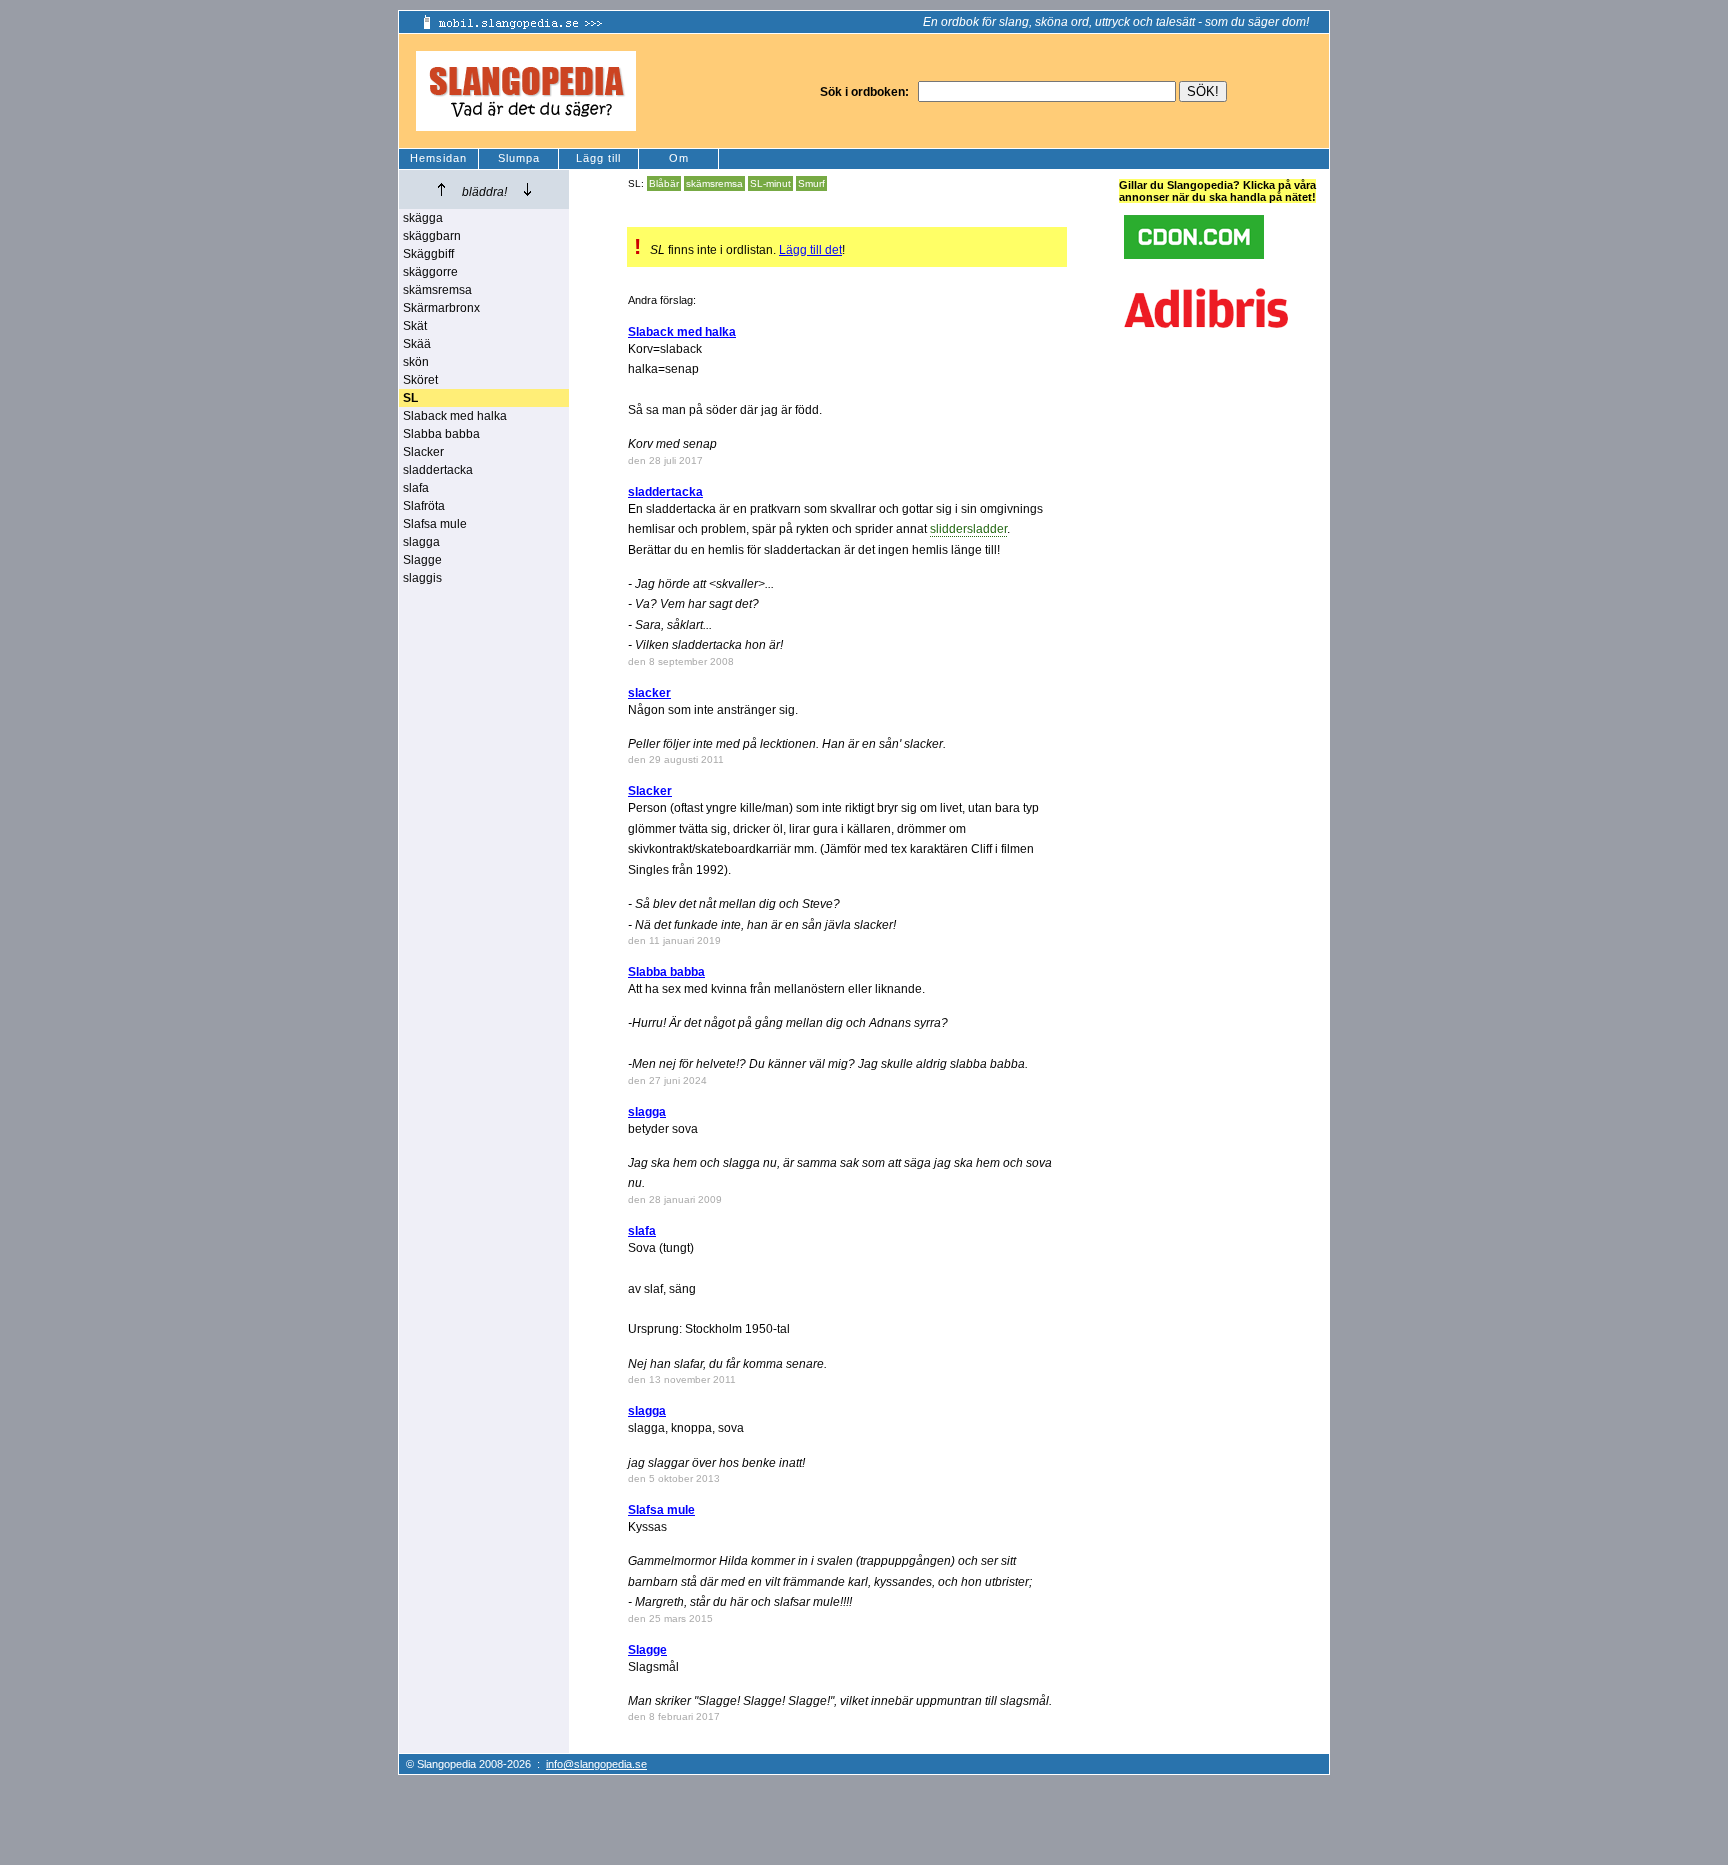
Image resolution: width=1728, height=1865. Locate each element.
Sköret (420, 380)
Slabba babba (441, 434)
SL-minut (770, 183)
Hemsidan (438, 158)
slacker (649, 693)
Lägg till (598, 158)
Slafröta (424, 506)
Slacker (423, 452)
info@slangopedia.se (596, 1764)
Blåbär (664, 183)
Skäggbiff (428, 254)
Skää (417, 344)
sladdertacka (438, 470)
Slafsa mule (435, 524)
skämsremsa (437, 290)
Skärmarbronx (441, 308)
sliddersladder (968, 529)
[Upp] (441, 189)
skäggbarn (432, 236)
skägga (423, 218)
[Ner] (527, 189)
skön (416, 362)
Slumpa (519, 158)
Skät (415, 326)
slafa (416, 488)
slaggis (422, 578)
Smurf (811, 183)
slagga (421, 542)
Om (679, 158)
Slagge (422, 560)
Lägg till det (810, 250)
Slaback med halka (455, 416)
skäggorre (430, 272)
